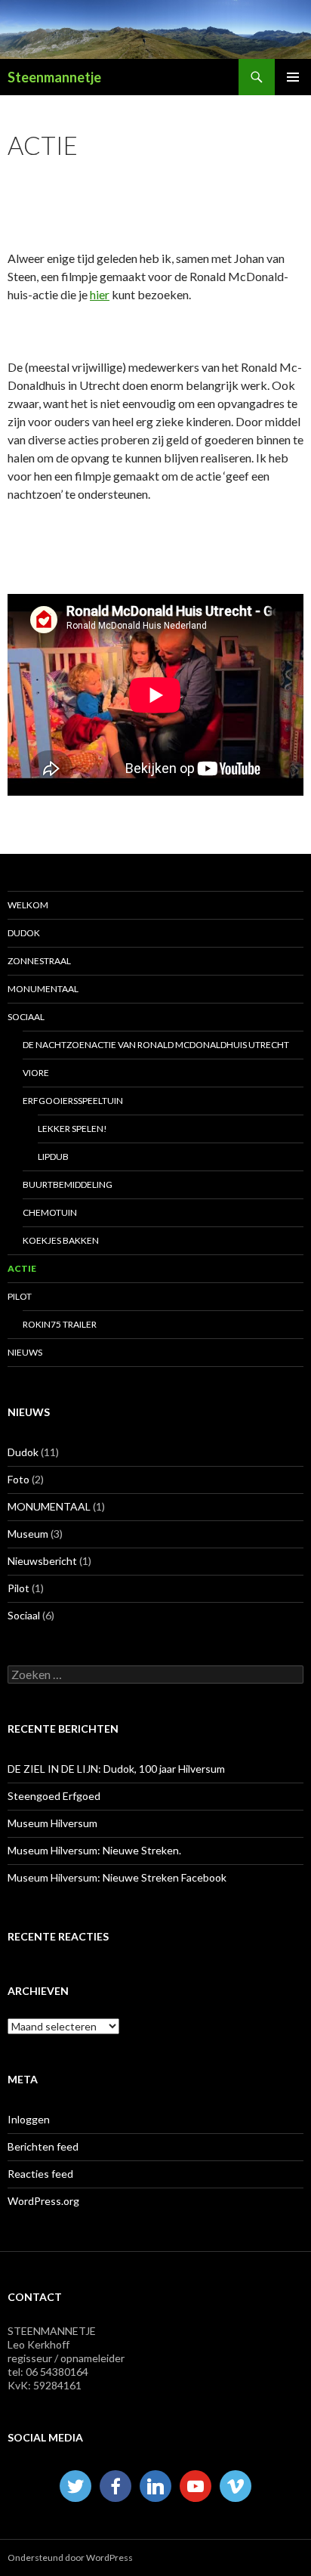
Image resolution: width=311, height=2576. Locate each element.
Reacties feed (40, 2174)
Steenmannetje (54, 77)
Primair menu (293, 77)
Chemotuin (50, 1212)
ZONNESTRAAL (39, 961)
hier (100, 294)
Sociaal (24, 1615)
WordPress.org (43, 2201)
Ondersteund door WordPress (70, 2557)
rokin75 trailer (60, 1324)
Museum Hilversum (52, 1823)
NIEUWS (25, 1352)
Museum (28, 1534)
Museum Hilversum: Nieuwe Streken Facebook (117, 1877)
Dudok (23, 1452)
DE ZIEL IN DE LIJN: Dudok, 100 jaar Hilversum (116, 1769)
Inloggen (29, 2119)
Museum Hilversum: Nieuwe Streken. (94, 1850)
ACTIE (22, 1268)
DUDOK (24, 933)
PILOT (20, 1296)
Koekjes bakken (61, 1240)
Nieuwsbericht (42, 1561)
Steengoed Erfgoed (54, 1796)
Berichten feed (43, 2146)
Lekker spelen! (72, 1129)
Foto (18, 1479)
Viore (36, 1073)
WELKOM (28, 905)
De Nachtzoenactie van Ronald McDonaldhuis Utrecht (156, 1045)
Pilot (18, 1588)
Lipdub (53, 1157)
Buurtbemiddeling (68, 1184)
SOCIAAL (26, 1017)
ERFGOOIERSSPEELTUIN (73, 1101)
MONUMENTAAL (43, 989)
